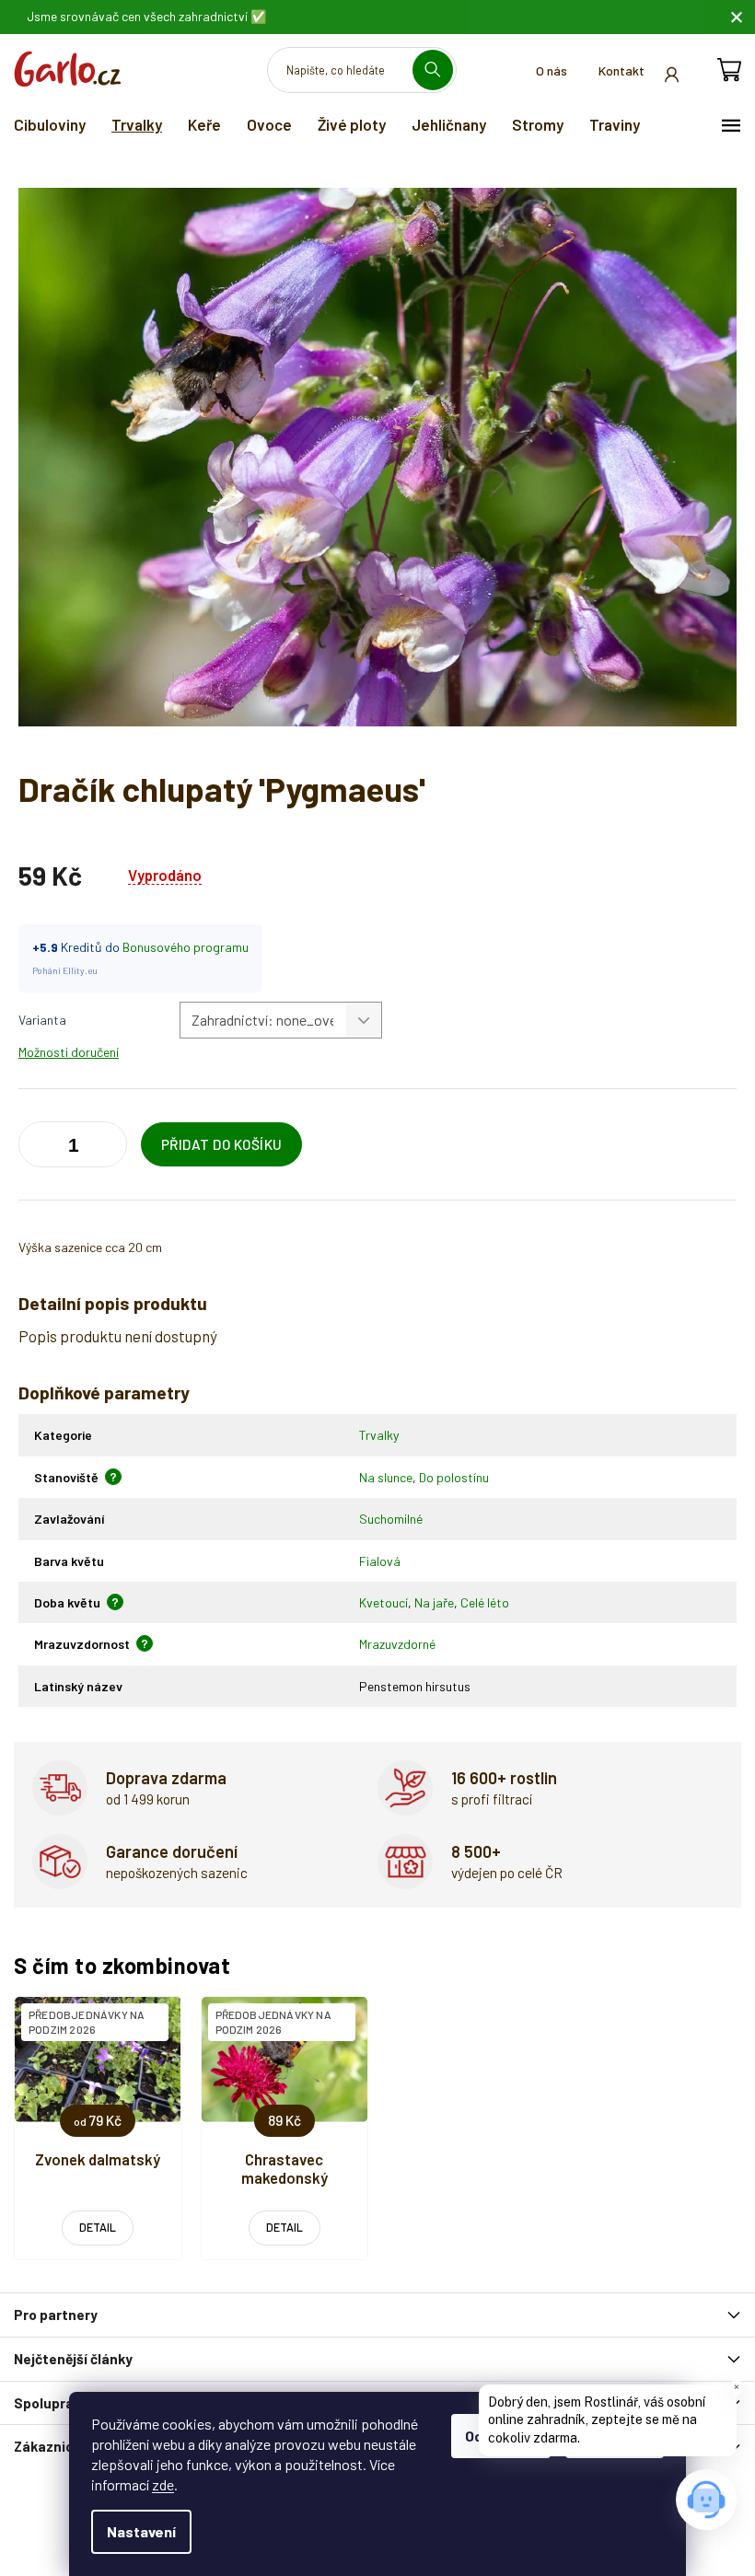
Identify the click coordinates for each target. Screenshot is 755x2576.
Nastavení (141, 2531)
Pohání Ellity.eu (65, 970)
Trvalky (379, 1435)
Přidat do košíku (222, 1144)
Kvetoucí (383, 1602)
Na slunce (386, 1477)
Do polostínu (454, 1477)
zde (163, 2484)
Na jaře (434, 1602)
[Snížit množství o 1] (109, 1148)
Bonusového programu (186, 947)
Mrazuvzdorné (397, 1644)
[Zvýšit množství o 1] (37, 1148)
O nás (552, 70)
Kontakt (621, 70)
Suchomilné (391, 1519)
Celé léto (485, 1602)
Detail (98, 2227)
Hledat (440, 70)
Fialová (380, 1561)
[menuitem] (50, 124)
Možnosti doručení (69, 1052)
